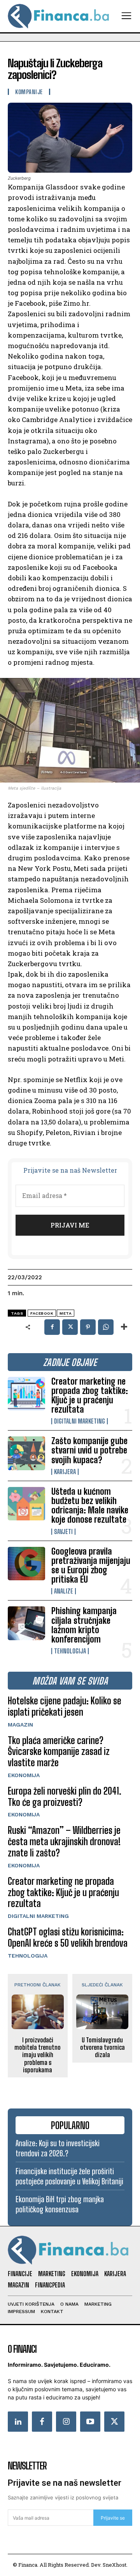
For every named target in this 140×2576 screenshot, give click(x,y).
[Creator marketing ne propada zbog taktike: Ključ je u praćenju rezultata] (26, 1394)
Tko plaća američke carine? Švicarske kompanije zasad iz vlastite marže (59, 1752)
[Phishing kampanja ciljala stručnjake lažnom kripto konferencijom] (26, 1623)
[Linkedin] (18, 2422)
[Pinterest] (88, 1327)
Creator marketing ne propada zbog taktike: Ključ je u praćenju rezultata (90, 1396)
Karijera (65, 1472)
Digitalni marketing (80, 1421)
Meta (66, 1313)
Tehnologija (70, 1651)
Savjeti (63, 1532)
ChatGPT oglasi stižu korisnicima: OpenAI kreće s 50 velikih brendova (68, 1937)
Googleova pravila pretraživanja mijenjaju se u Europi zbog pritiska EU (91, 1566)
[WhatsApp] (106, 1327)
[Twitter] (114, 2422)
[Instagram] (66, 2422)
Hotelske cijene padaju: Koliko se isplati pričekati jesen (65, 1706)
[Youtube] (90, 2422)
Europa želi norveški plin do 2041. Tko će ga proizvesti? (65, 1797)
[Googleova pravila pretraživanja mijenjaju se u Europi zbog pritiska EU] (26, 1564)
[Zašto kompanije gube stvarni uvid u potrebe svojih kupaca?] (26, 1453)
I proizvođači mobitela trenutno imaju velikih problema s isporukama (38, 2055)
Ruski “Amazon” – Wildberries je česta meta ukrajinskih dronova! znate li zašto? (64, 1841)
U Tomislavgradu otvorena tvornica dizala (102, 2047)
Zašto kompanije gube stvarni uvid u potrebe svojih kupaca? (89, 1450)
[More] (124, 1327)
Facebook (42, 1313)
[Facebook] (52, 1327)
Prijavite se (113, 2518)
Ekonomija (24, 1775)
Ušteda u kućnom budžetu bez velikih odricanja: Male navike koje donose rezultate (90, 1506)
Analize (64, 1591)
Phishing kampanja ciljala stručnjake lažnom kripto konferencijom (84, 1625)
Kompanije (29, 92)
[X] (70, 1327)
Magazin (20, 1725)
